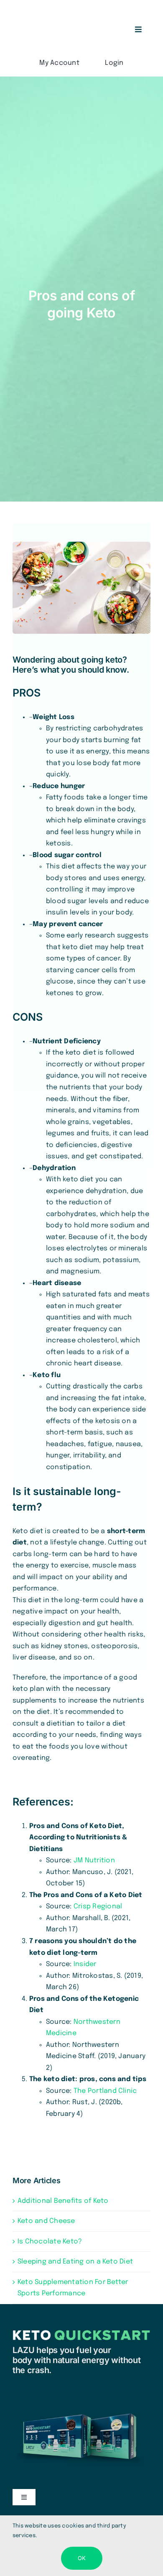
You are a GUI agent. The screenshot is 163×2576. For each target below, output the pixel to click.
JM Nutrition (94, 1860)
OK (82, 2558)
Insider (85, 1964)
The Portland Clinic (105, 2091)
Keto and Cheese (46, 2221)
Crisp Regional (98, 1906)
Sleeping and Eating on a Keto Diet (75, 2262)
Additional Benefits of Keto (63, 2201)
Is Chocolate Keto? (50, 2242)
